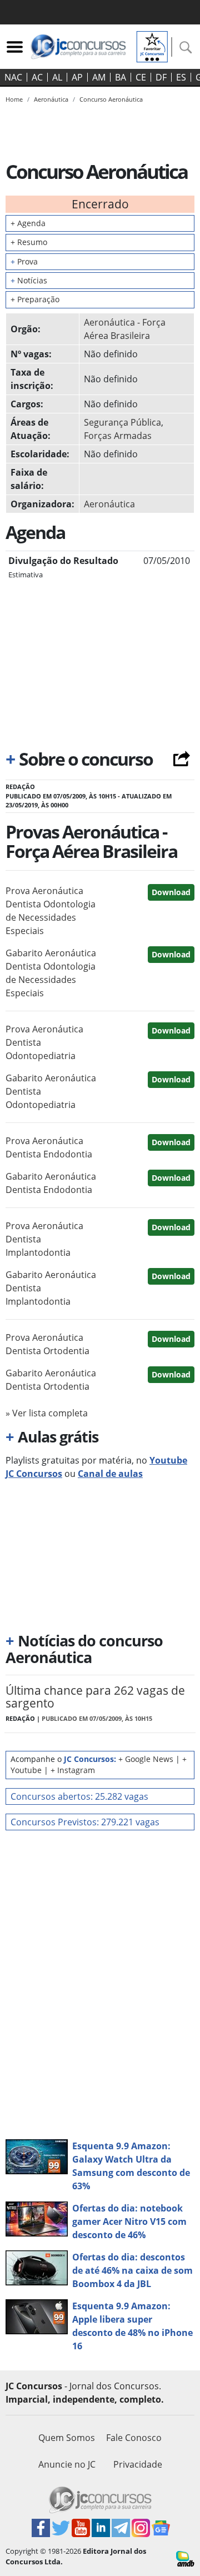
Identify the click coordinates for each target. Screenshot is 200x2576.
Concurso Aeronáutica (111, 99)
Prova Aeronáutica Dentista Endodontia (49, 1147)
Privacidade (138, 2464)
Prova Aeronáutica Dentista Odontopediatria (44, 1042)
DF (161, 77)
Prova (24, 261)
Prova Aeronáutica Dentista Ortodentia (47, 1344)
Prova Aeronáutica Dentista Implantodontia (44, 1239)
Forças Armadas (118, 436)
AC (37, 77)
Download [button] (171, 892)
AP (77, 77)
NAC (13, 77)
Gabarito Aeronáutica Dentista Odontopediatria (51, 1091)
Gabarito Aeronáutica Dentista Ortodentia (51, 1380)
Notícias (29, 280)
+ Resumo (29, 242)
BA (121, 77)
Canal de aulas (110, 1474)
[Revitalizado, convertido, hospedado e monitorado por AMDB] (185, 2558)
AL (57, 77)
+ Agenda (28, 223)
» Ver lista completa (47, 1413)
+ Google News (146, 1759)
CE (141, 77)
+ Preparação (35, 299)
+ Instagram (73, 1770)
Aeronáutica (109, 504)
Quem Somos (67, 2438)
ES (181, 77)
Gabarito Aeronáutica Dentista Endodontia (51, 1183)
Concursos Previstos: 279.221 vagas (85, 1822)
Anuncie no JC (67, 2464)
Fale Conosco (134, 2438)
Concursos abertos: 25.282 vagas (79, 1796)
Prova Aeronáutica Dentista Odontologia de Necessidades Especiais (51, 911)
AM (99, 77)
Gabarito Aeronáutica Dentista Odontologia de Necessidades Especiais (51, 973)
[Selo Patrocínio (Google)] (152, 46)
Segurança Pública (122, 422)
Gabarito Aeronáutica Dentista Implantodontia (51, 1288)
